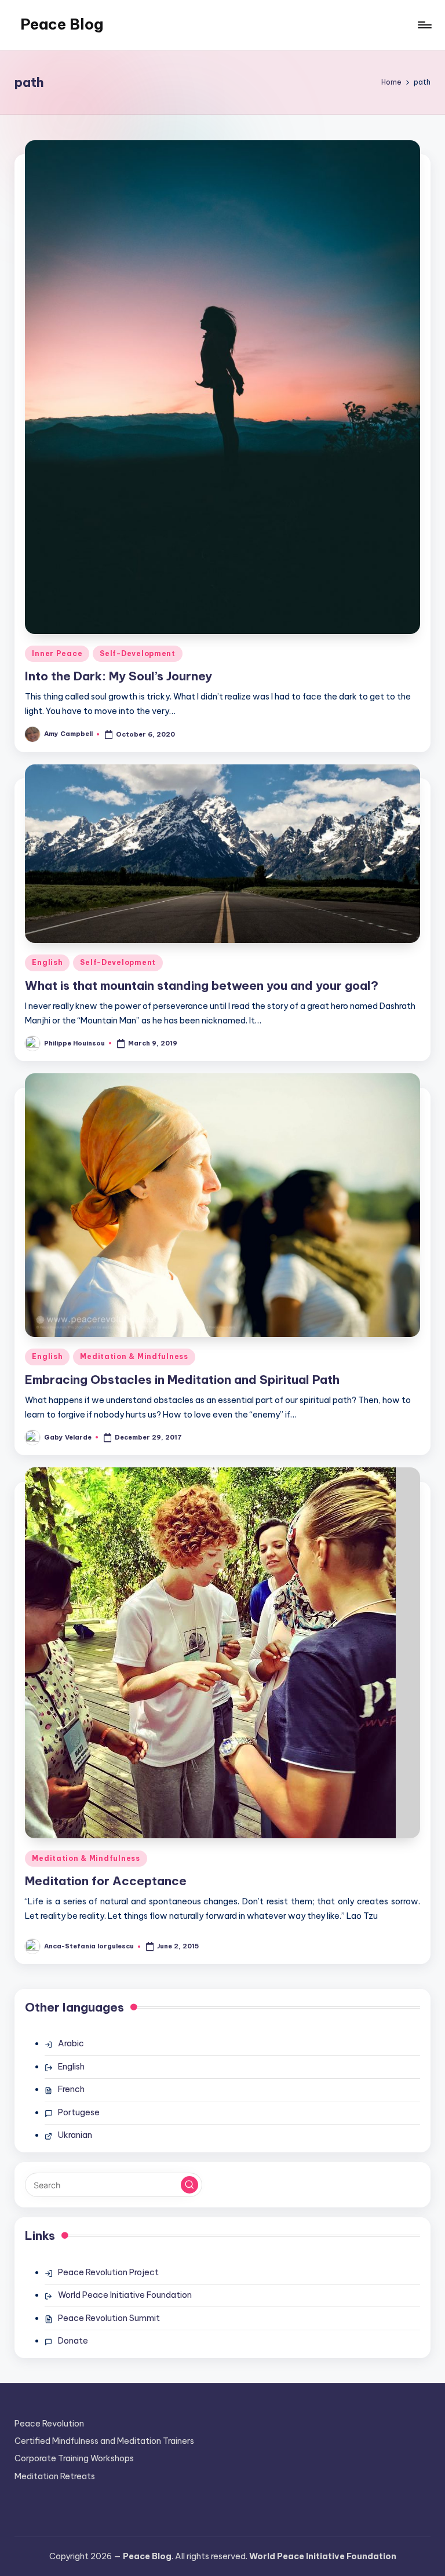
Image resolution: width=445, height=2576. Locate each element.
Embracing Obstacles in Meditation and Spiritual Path (182, 1380)
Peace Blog (62, 24)
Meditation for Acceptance (106, 1881)
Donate (73, 2341)
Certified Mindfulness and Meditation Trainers (104, 2441)
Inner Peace (57, 653)
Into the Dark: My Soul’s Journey (118, 676)
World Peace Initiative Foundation (125, 2295)
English (47, 962)
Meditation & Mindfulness (134, 1356)
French (71, 2089)
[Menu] (424, 25)
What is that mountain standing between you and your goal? (202, 985)
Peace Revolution (49, 2424)
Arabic (71, 2043)
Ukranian (75, 2135)
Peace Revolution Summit (109, 2318)
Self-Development (138, 653)
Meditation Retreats (55, 2476)
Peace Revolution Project (108, 2272)
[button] (189, 2185)
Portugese (79, 2112)
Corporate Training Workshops (74, 2458)
